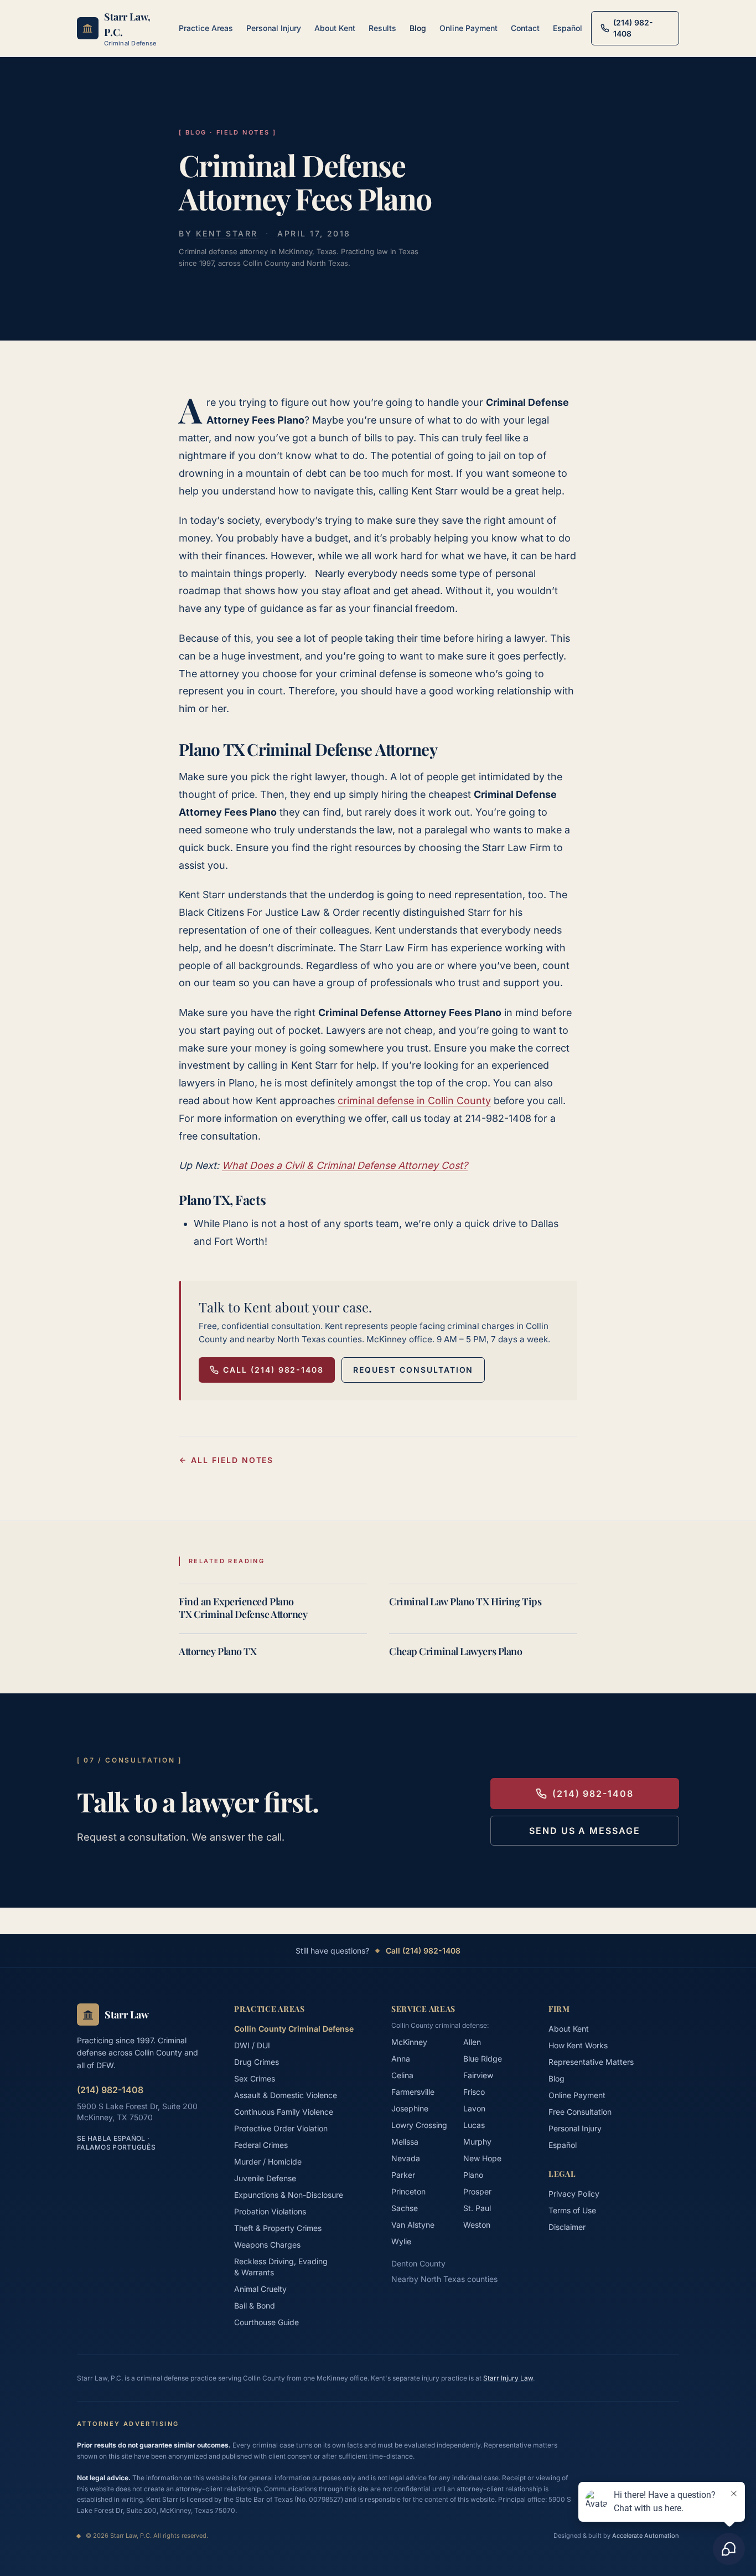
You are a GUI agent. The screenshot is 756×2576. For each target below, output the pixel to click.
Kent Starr (227, 233)
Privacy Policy (574, 2194)
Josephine (410, 2108)
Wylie (401, 2241)
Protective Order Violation (281, 2128)
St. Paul (477, 2208)
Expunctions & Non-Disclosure (289, 2195)
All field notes (232, 1460)
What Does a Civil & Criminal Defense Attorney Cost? (345, 1165)
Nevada (406, 2158)
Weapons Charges (267, 2245)
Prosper (477, 2191)
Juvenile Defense (265, 2178)
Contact (525, 28)
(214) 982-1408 (593, 1794)
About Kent (335, 28)
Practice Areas (206, 28)
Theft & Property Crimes (278, 2228)
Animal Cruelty (260, 2289)
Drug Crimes (257, 2062)
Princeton (408, 2191)
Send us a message (585, 1831)
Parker (403, 2175)
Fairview (478, 2075)
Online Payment (468, 28)
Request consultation (413, 1370)
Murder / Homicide (268, 2162)
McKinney (409, 2042)
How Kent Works (578, 2045)
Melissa (405, 2142)
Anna (401, 2059)
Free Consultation (580, 2112)
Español (568, 28)
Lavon (474, 2108)
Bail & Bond (255, 2305)
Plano (473, 2175)
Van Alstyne (413, 2225)
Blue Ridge (483, 2059)
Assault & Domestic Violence (286, 2095)
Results (382, 28)
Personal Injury (274, 28)
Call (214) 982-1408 (273, 1370)
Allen (472, 2042)
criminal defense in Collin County (414, 1101)
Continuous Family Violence (284, 2112)
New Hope (482, 2158)
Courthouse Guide (266, 2322)
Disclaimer (567, 2227)
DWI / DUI (252, 2045)
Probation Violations (270, 2211)
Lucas (474, 2125)
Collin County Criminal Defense (294, 2029)
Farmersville (413, 2092)
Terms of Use (572, 2210)
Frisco (474, 2092)
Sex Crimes (255, 2078)
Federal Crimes (261, 2145)
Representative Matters (591, 2062)
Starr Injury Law (508, 2378)
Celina (402, 2075)
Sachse (405, 2208)
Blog (418, 28)
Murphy (477, 2142)
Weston (477, 2225)
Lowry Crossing (419, 2125)
